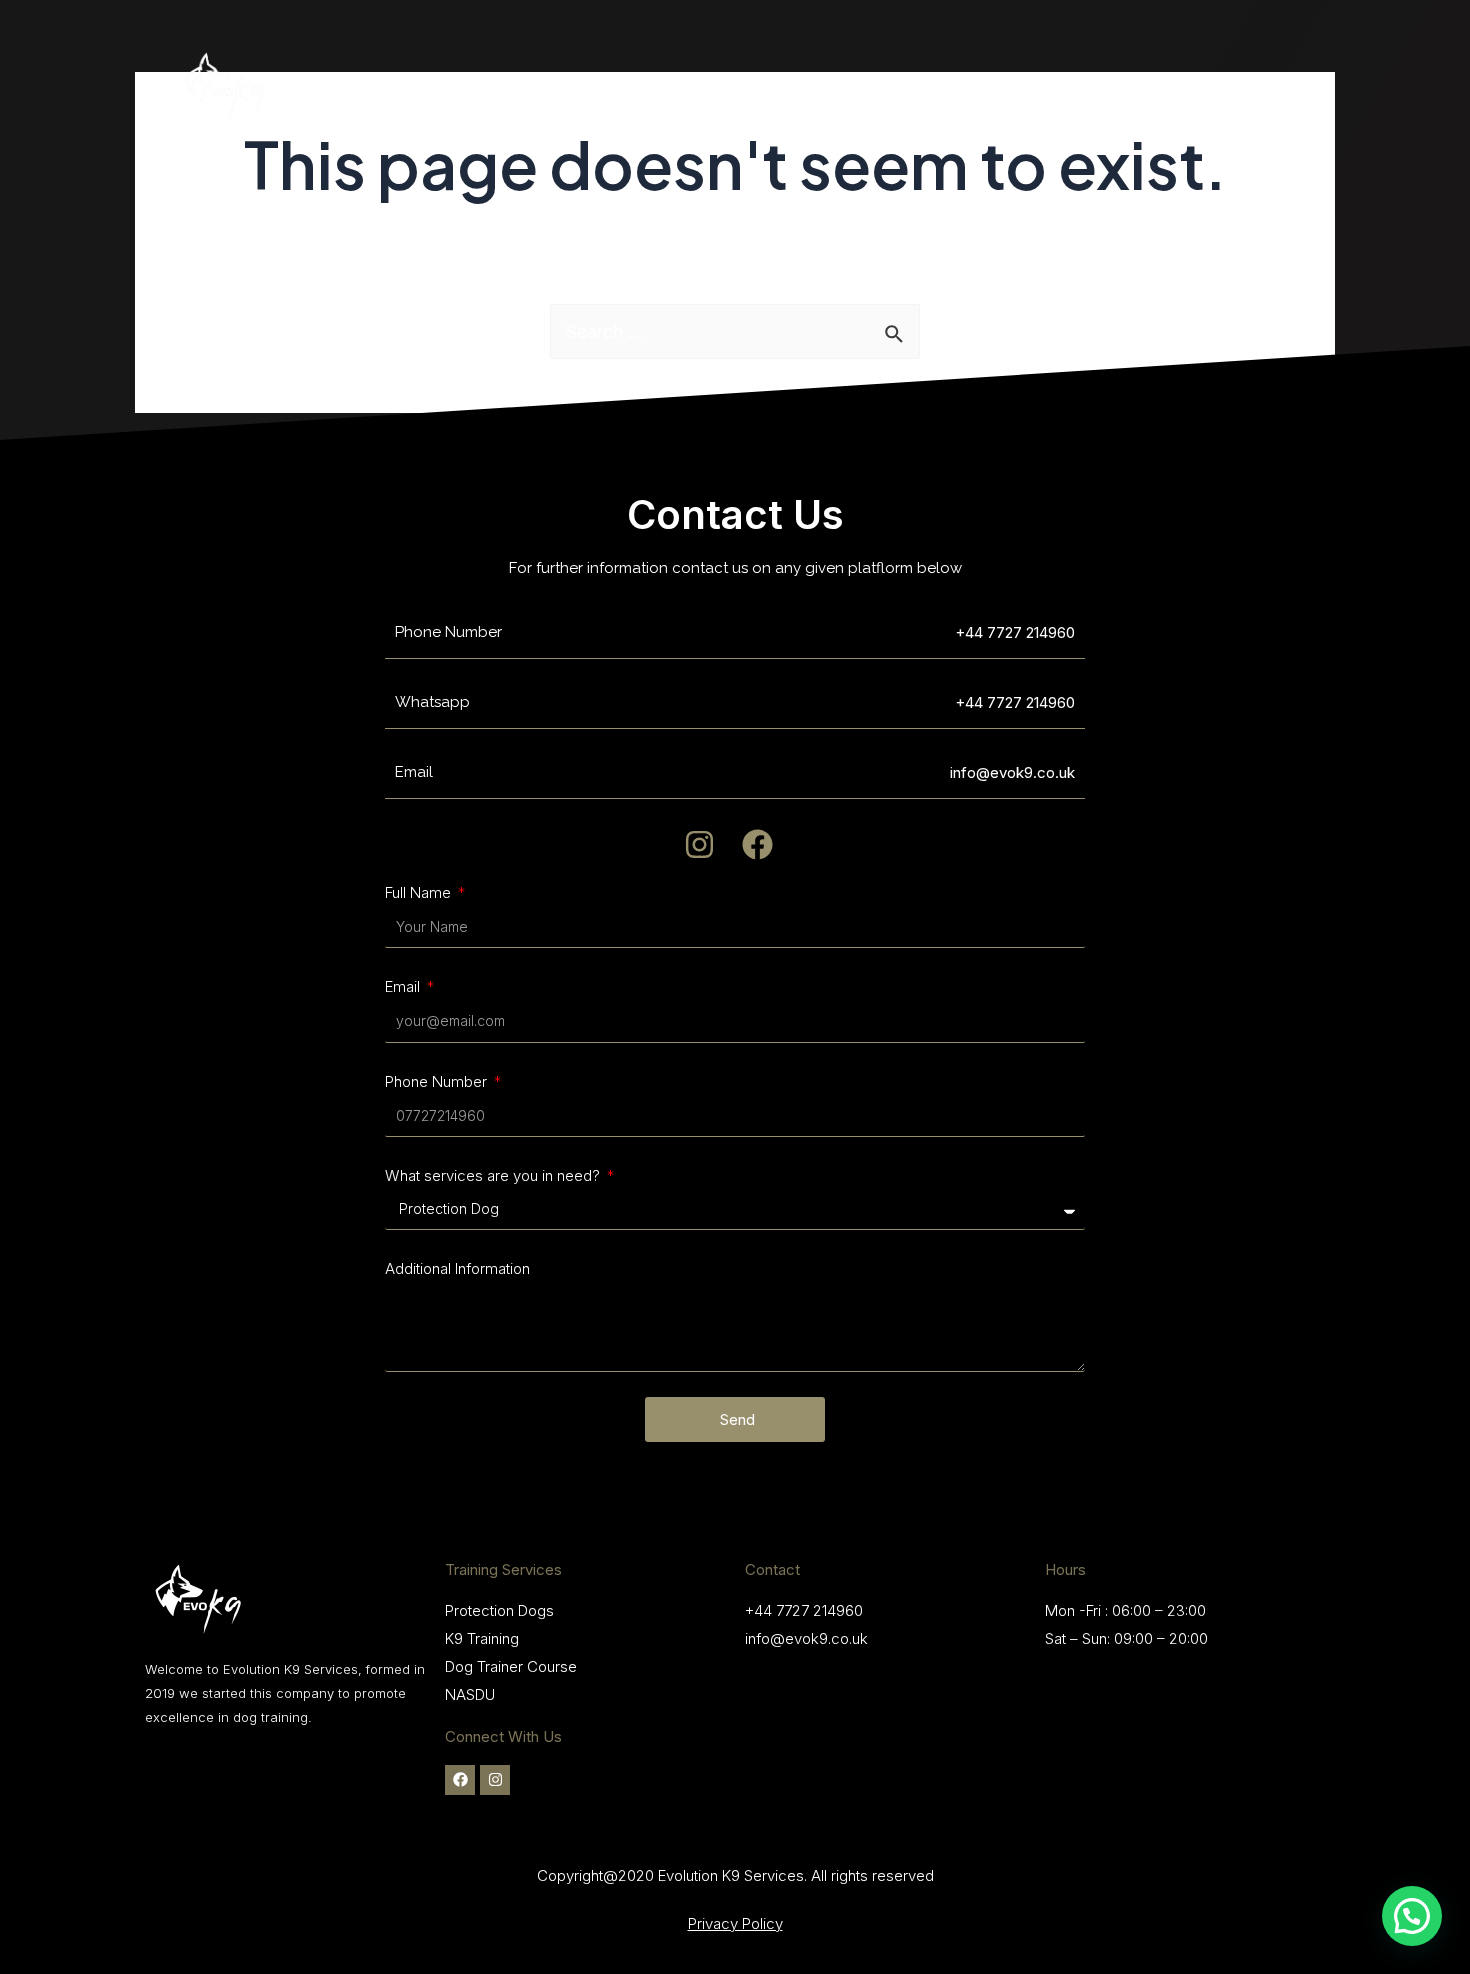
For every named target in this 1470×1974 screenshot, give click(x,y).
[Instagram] (495, 1780)
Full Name (420, 892)
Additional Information (457, 1268)
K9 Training (482, 1638)
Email (404, 986)
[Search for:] (735, 331)
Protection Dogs (499, 1610)
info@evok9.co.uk (806, 1638)
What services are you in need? (494, 1175)
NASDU (470, 1694)
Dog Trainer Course (511, 1666)
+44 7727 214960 (1015, 632)
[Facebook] (460, 1780)
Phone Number (438, 1081)
